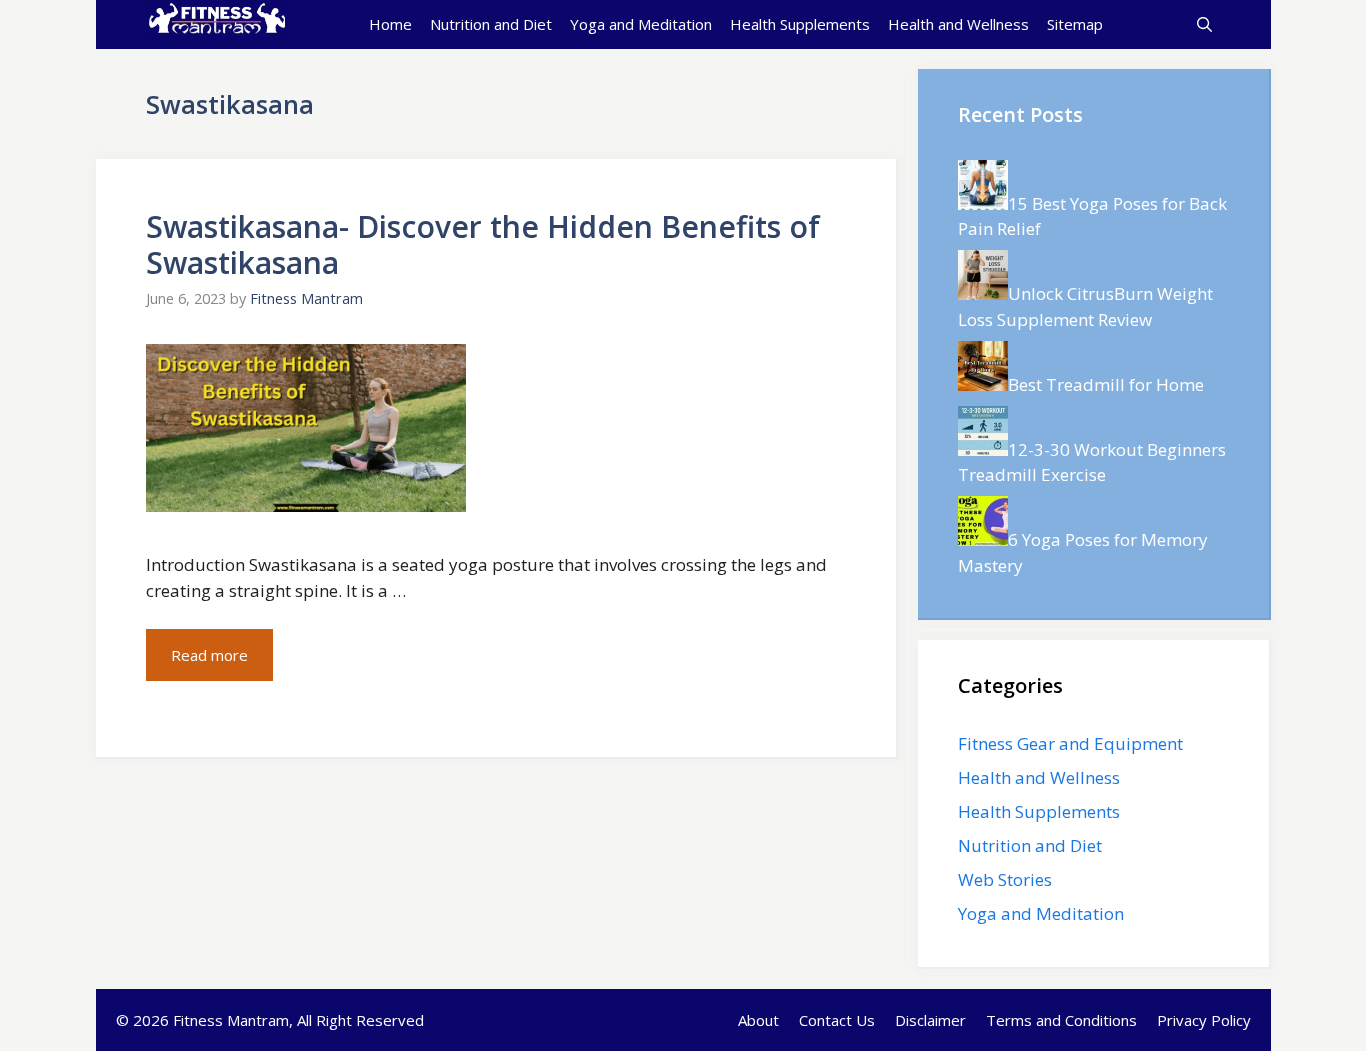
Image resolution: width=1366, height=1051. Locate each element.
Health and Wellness (958, 24)
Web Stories (1005, 879)
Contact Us (837, 1020)
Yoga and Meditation (641, 24)
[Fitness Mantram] (216, 24)
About (758, 1020)
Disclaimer (930, 1020)
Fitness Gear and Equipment (1070, 743)
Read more (209, 655)
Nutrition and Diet (491, 24)
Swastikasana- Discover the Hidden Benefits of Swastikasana (483, 244)
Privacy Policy (1204, 1020)
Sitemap (1075, 24)
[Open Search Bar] (1204, 24)
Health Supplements (800, 24)
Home (390, 24)
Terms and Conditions (1061, 1020)
